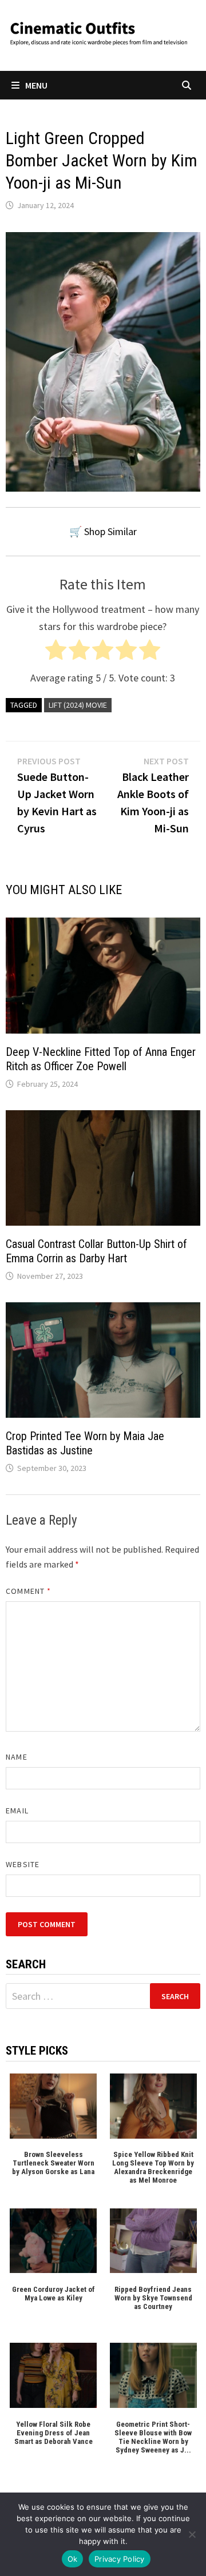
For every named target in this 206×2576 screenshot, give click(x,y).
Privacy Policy (120, 2559)
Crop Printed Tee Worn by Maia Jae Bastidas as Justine (85, 1443)
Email (17, 1811)
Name (16, 1757)
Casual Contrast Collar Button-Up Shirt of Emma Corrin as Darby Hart (96, 1251)
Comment (28, 1591)
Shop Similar (110, 531)
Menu (36, 85)
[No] (192, 2534)
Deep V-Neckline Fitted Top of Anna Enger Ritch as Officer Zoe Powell (101, 1059)
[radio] (56, 653)
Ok (73, 2559)
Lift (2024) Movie (78, 705)
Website (23, 1864)
